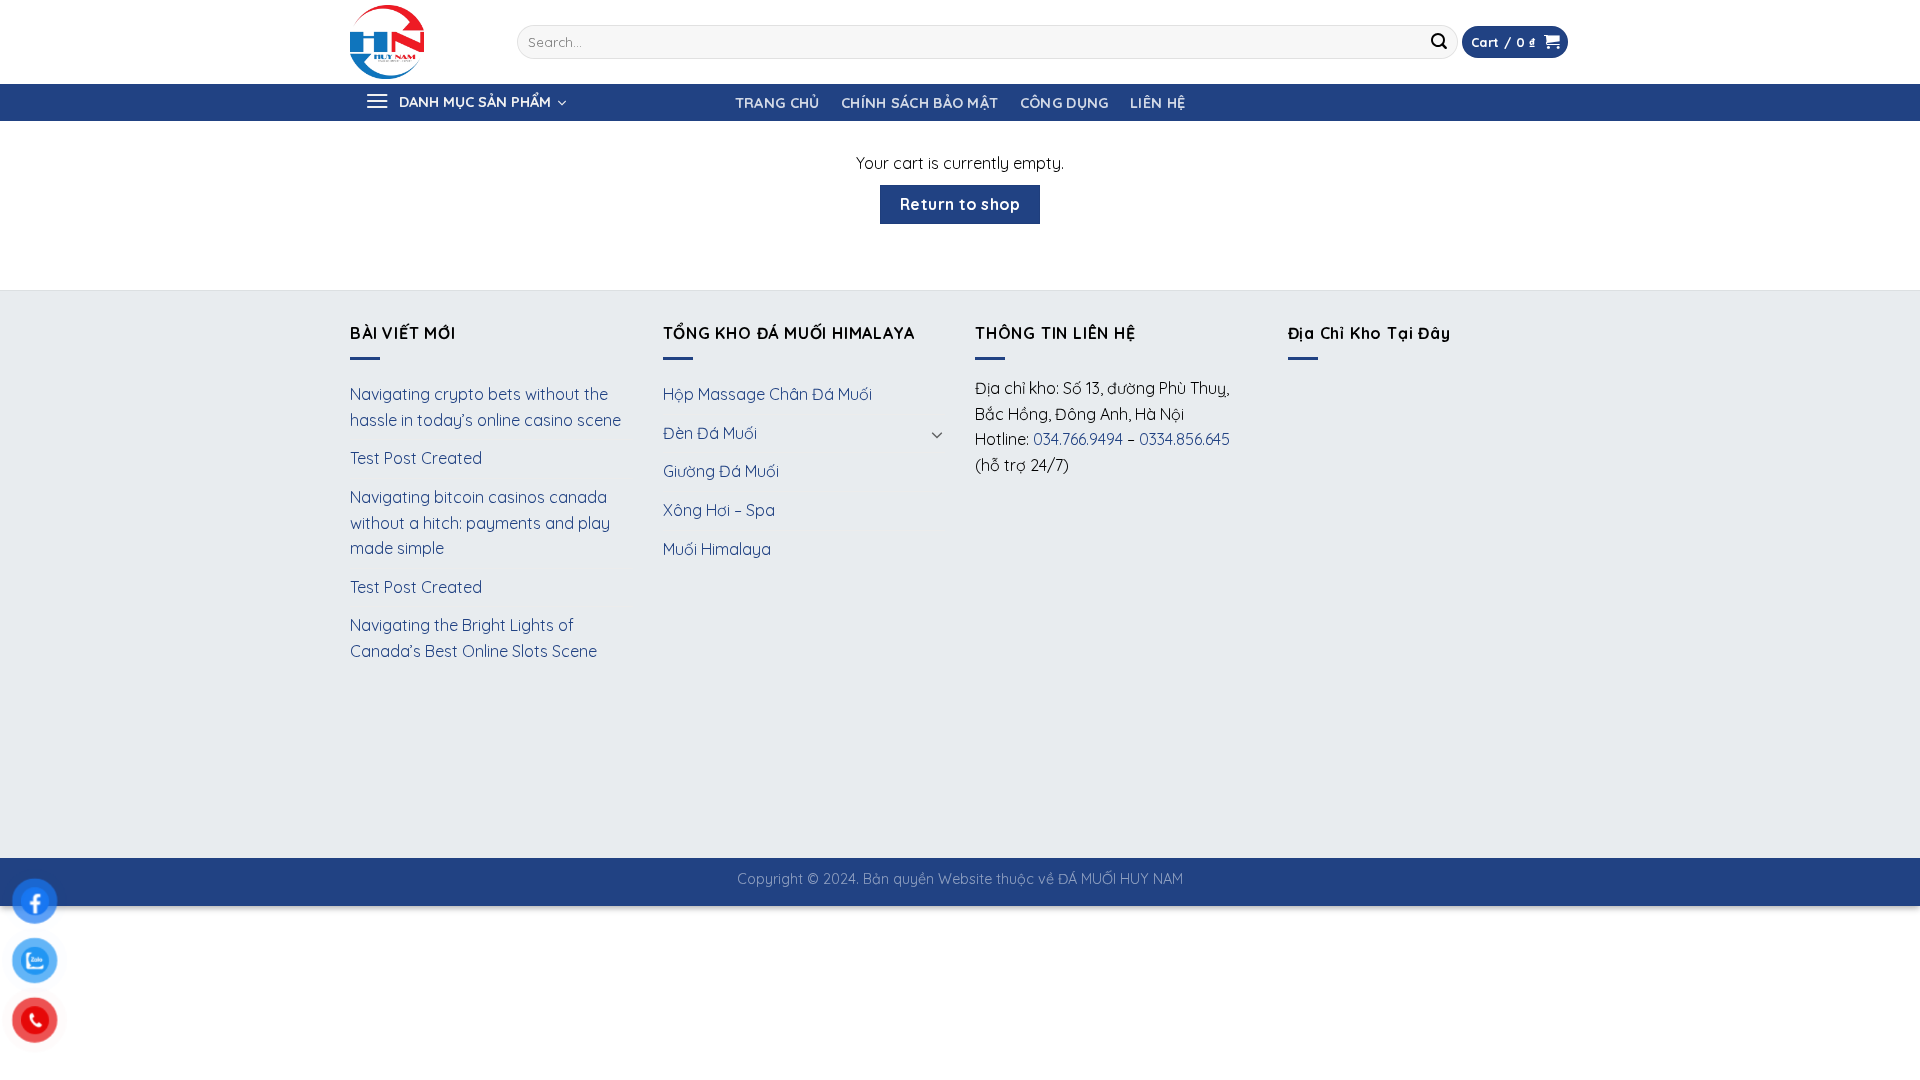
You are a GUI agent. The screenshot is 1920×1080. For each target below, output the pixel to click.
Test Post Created (416, 458)
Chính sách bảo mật (919, 103)
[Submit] (1439, 42)
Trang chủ (777, 103)
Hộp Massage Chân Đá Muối (767, 394)
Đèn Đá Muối (710, 433)
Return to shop (960, 204)
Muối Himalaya (717, 549)
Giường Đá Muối (721, 471)
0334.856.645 (1184, 439)
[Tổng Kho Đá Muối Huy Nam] (418, 42)
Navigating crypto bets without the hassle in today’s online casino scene (485, 407)
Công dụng (1064, 103)
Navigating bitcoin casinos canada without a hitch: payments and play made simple (480, 522)
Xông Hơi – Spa (719, 510)
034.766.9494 (1078, 439)
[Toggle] (937, 434)
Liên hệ (1157, 103)
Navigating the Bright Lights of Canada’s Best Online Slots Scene (473, 638)
